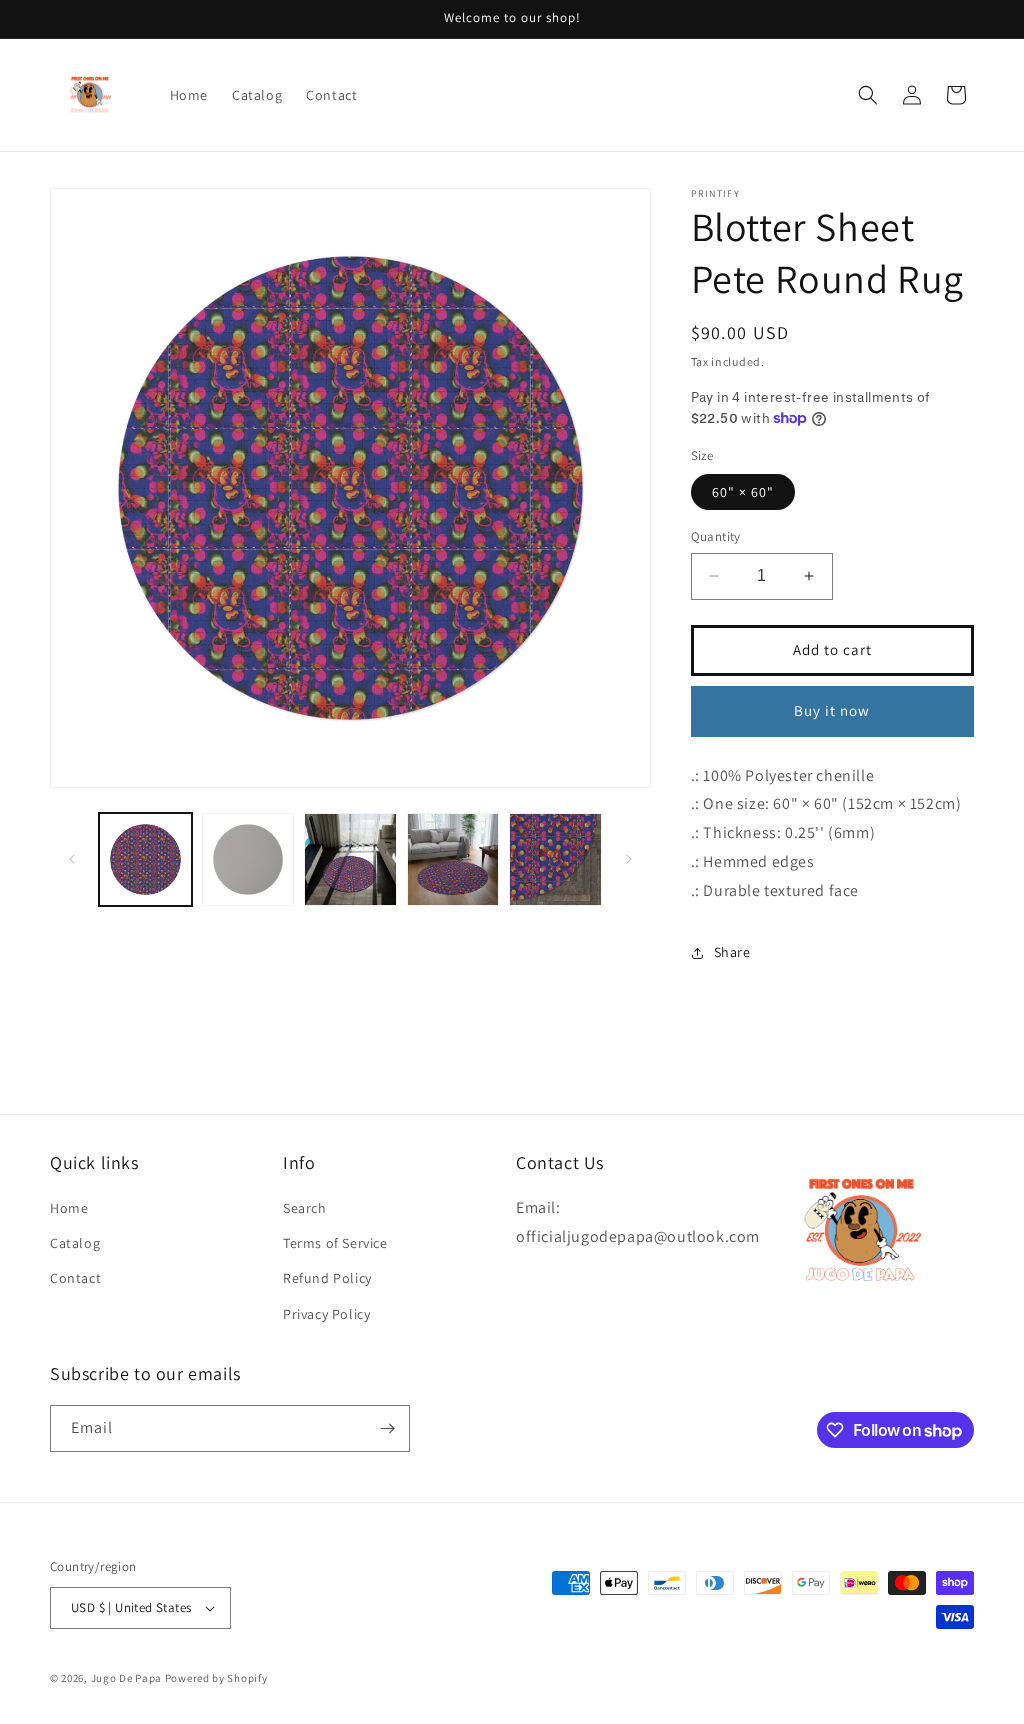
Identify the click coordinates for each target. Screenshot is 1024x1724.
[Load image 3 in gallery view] (350, 859)
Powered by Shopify (216, 1678)
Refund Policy (327, 1278)
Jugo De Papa (126, 1678)
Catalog (75, 1243)
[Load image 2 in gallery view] (248, 859)
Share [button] (732, 952)
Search (305, 1208)
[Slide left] (72, 859)
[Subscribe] (387, 1428)
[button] (868, 95)
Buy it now (832, 710)
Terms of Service (335, 1243)
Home (69, 1208)
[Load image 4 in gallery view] (453, 859)
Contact (75, 1278)
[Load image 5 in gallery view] (555, 859)
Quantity (716, 536)
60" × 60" (743, 492)
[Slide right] (629, 859)
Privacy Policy (326, 1314)
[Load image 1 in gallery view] (145, 859)
